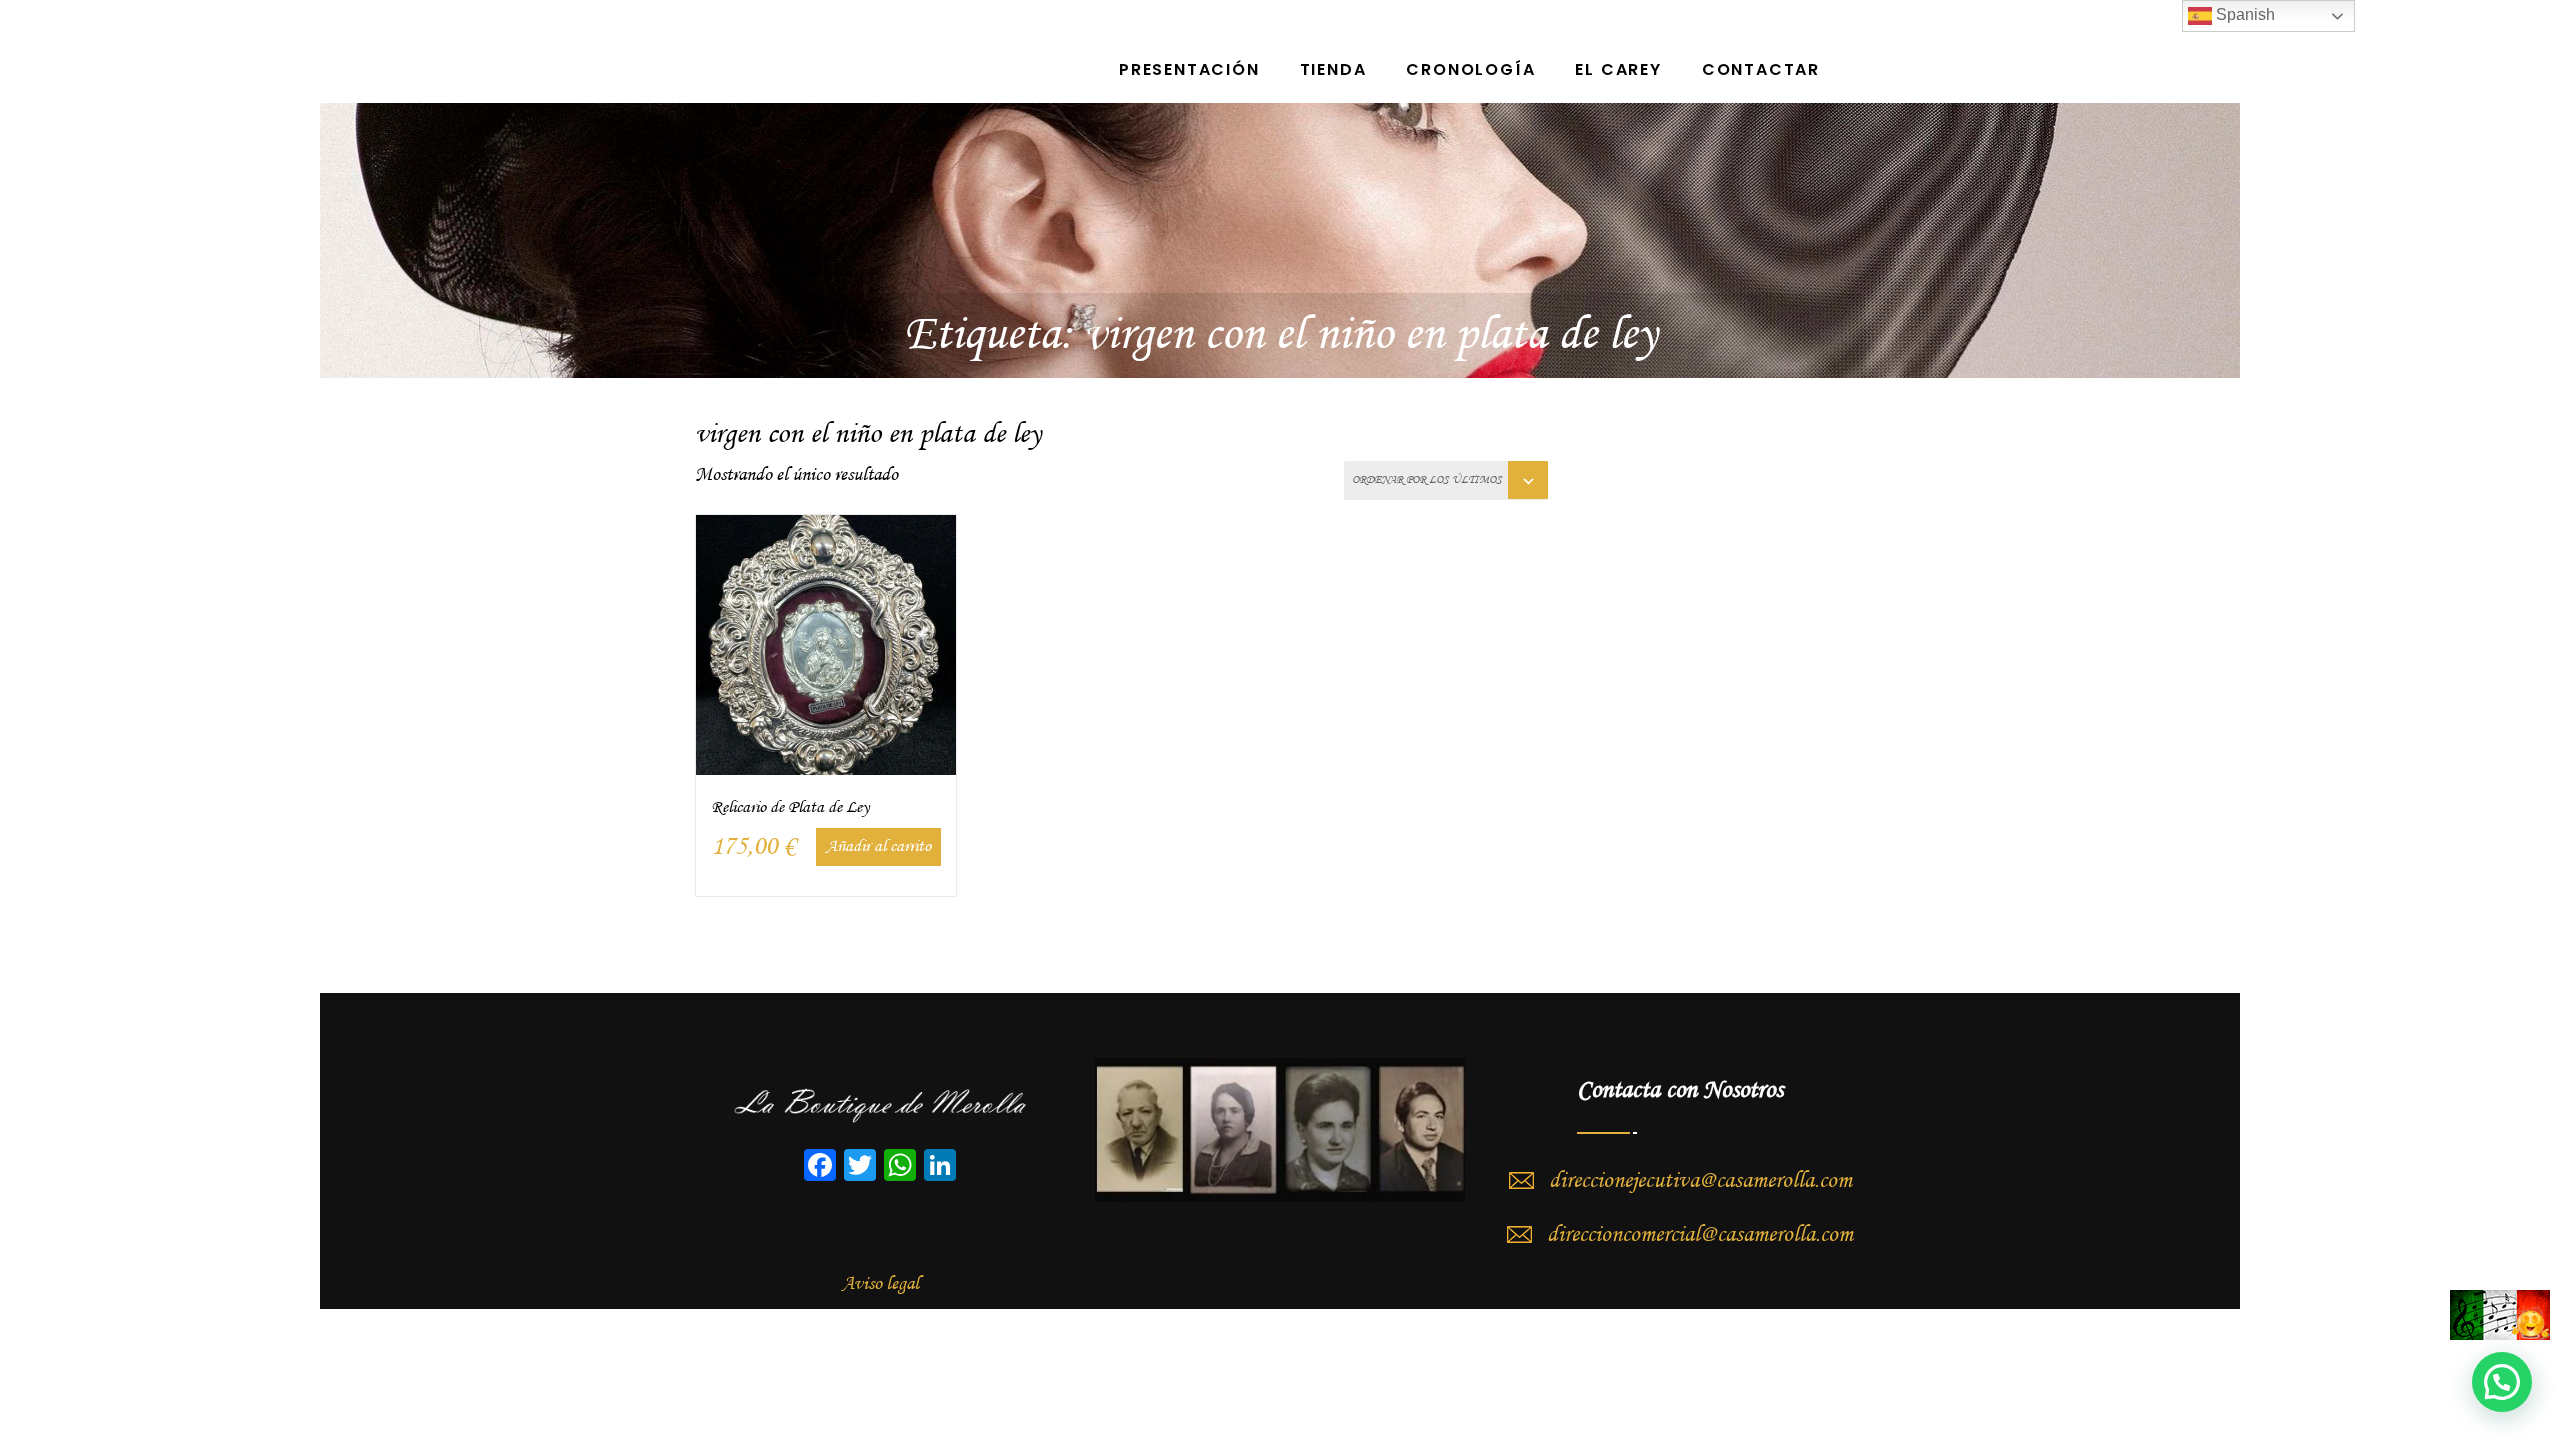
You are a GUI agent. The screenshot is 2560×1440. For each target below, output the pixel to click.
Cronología (1470, 69)
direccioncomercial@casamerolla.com (1700, 1235)
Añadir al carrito (878, 846)
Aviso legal (880, 1284)
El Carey (1618, 69)
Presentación (1189, 69)
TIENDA (1333, 69)
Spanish (2243, 14)
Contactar (1761, 69)
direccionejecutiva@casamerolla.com (1700, 1181)
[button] (2502, 1382)
